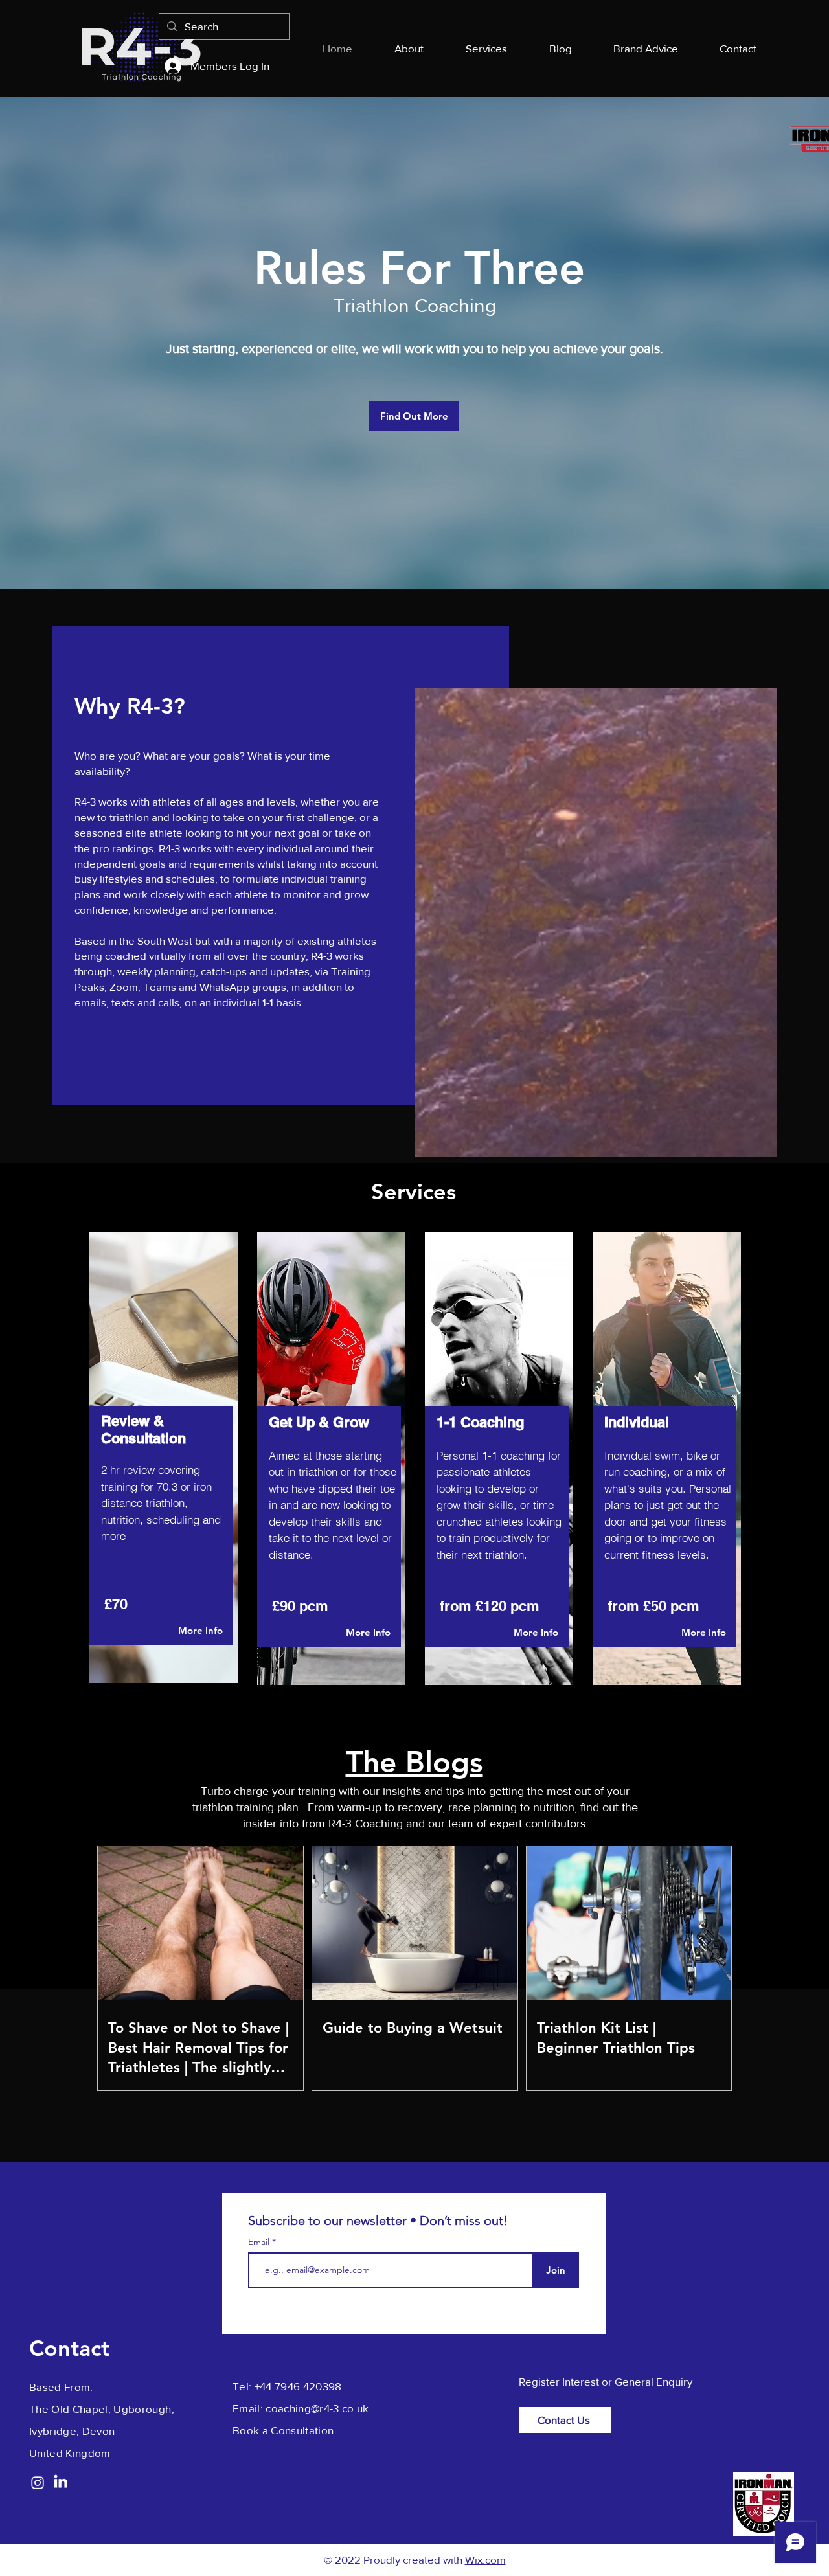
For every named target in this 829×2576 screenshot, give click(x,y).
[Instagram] (38, 2483)
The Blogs (414, 1762)
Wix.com (485, 2559)
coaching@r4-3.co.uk (317, 2408)
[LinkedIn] (61, 2481)
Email (260, 2242)
